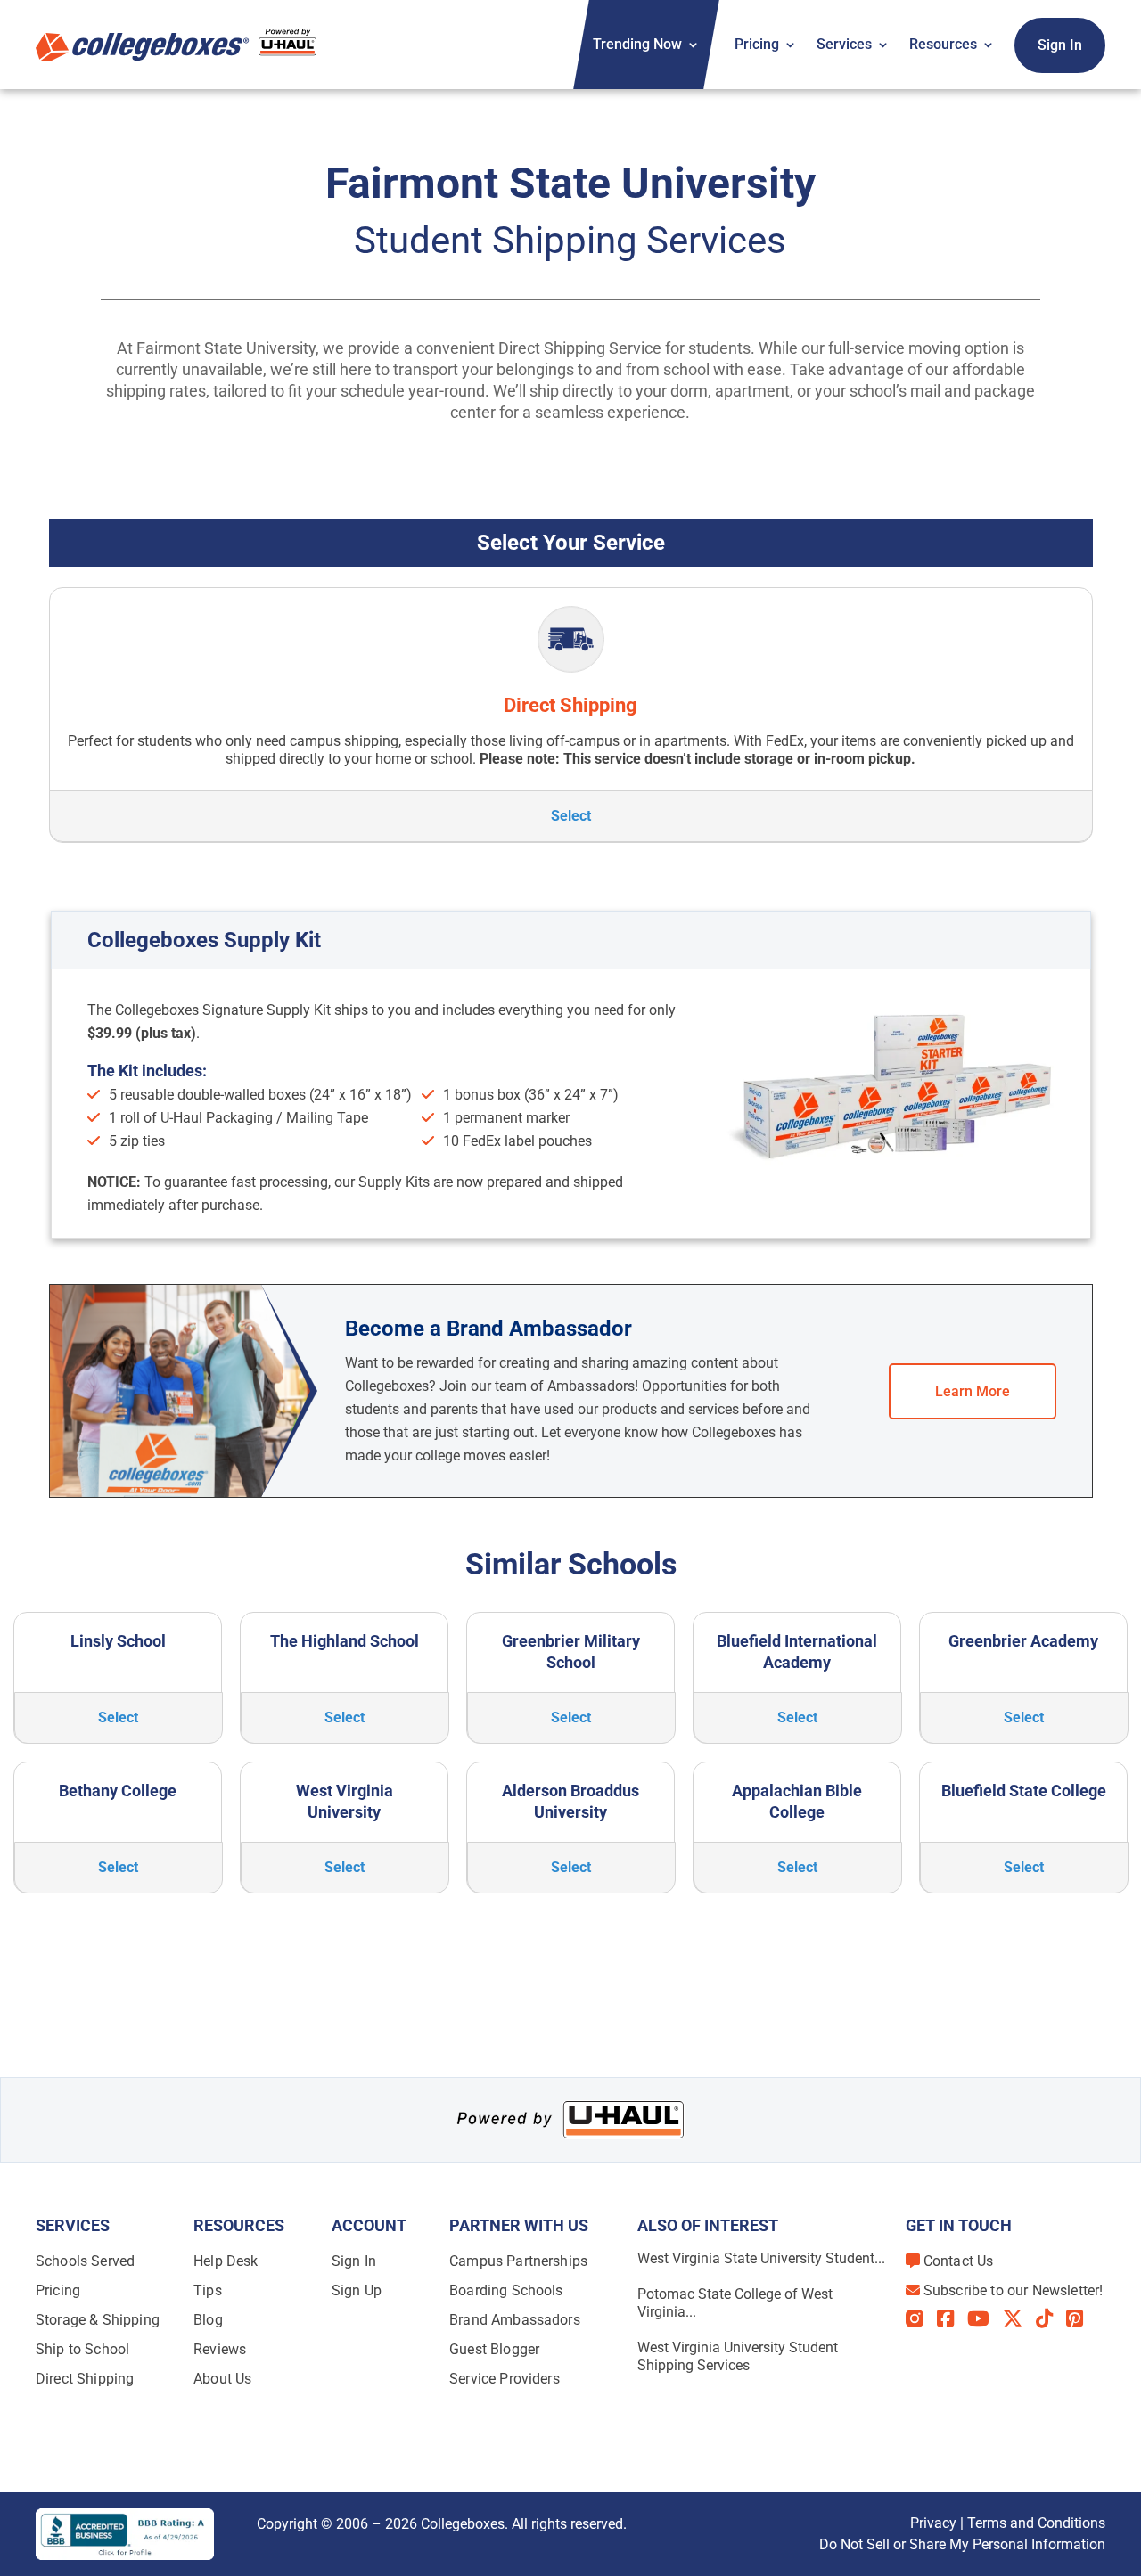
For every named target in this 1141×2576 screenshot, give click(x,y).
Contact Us (959, 2261)
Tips (208, 2290)
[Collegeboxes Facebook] (952, 2318)
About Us (222, 2379)
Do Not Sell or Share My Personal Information (962, 2544)
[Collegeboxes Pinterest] (1081, 2318)
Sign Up (357, 2290)
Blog (208, 2320)
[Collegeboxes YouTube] (985, 2318)
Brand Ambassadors (515, 2320)
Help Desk (226, 2261)
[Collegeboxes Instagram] (921, 2320)
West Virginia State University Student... (761, 2258)
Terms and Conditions (1036, 2523)
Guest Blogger (494, 2349)
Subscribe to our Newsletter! (1013, 2290)
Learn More (973, 1391)
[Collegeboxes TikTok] (1051, 2318)
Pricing (757, 44)
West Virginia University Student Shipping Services (738, 2356)
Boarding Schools (506, 2290)
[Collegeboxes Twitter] (1019, 2318)
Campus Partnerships (518, 2261)
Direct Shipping (85, 2379)
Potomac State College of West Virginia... (735, 2303)
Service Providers (505, 2379)
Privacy (933, 2523)
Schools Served (85, 2261)
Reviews (220, 2349)
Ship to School (82, 2349)
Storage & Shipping (98, 2320)
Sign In (1060, 45)
